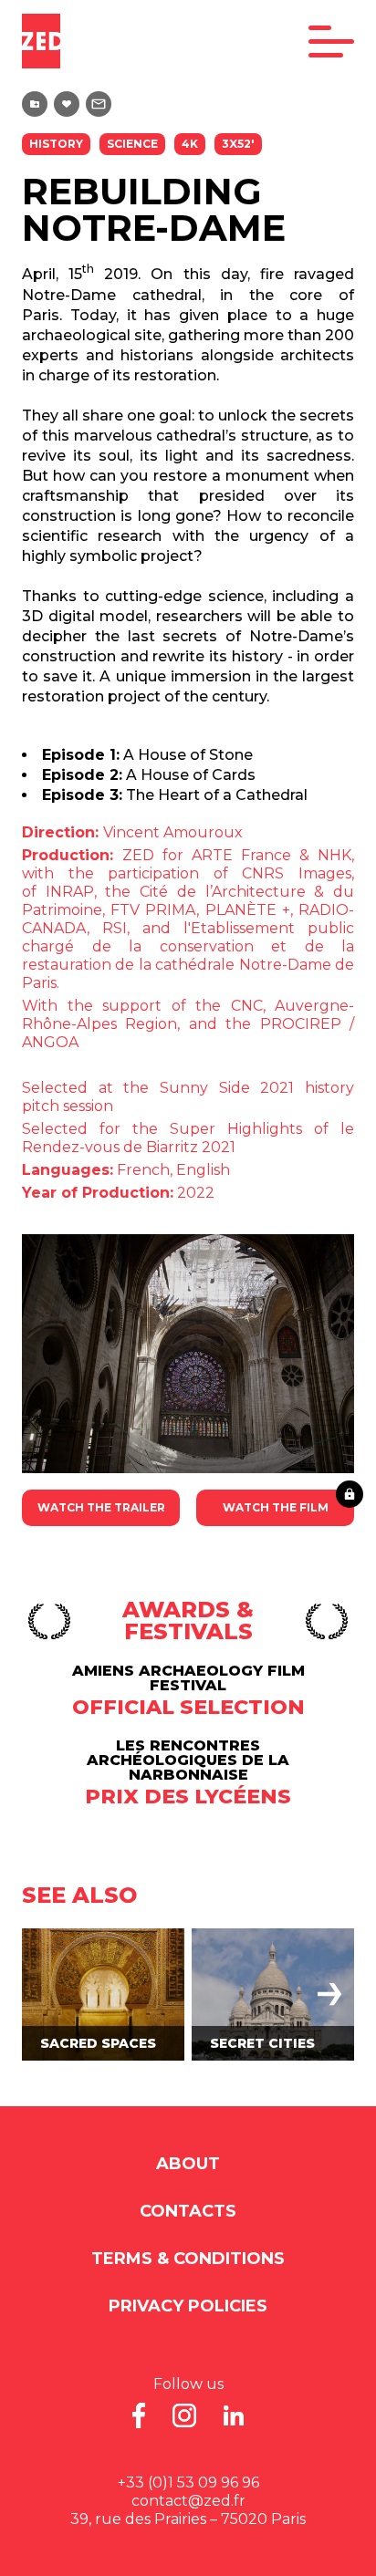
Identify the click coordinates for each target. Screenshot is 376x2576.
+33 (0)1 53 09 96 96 (188, 2483)
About (188, 2164)
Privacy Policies (188, 2306)
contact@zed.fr (188, 2501)
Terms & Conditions (188, 2259)
